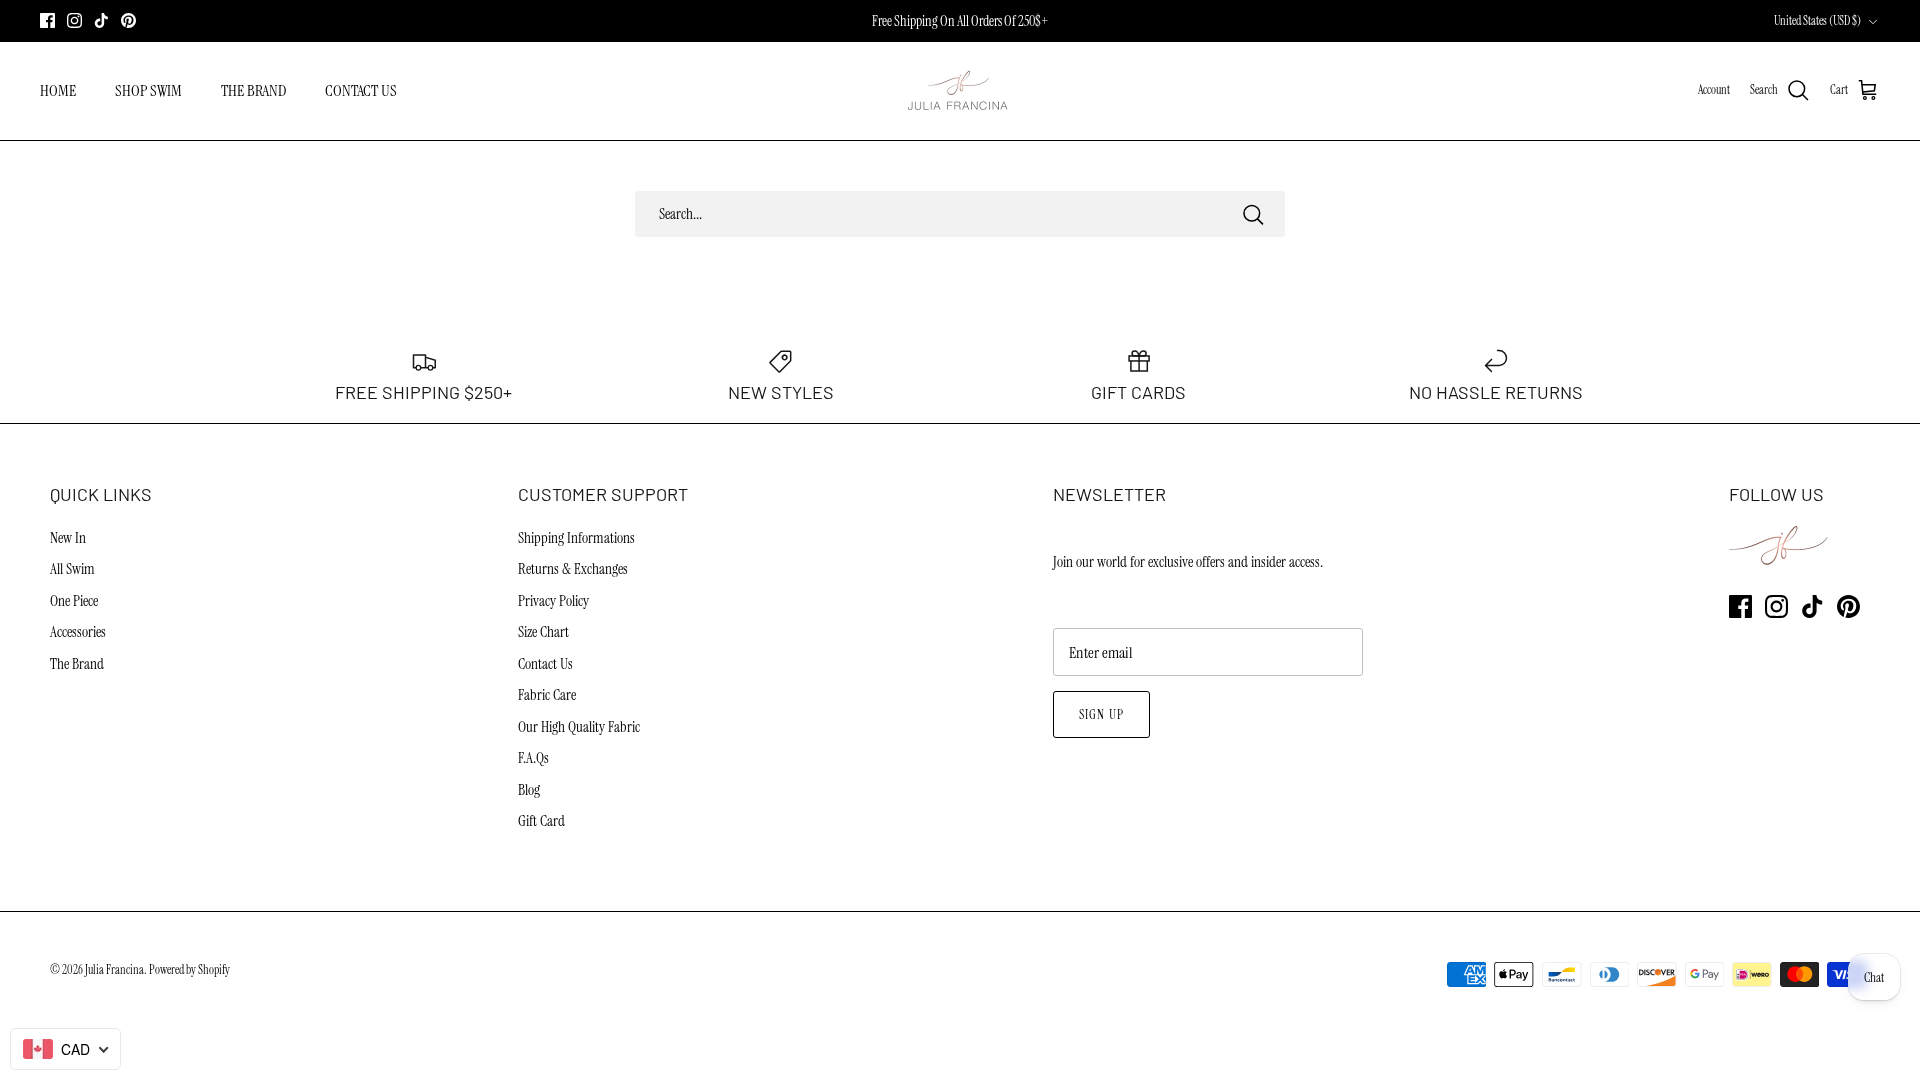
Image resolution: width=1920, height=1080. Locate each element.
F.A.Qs (533, 758)
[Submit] (1253, 214)
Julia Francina (114, 970)
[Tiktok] (101, 20)
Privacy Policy (553, 601)
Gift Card (541, 821)
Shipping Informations (576, 538)
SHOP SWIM (148, 90)
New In (68, 538)
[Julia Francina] (960, 91)
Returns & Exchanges (573, 569)
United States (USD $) (1817, 21)
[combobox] (65, 1049)
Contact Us (545, 664)
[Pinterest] (128, 20)
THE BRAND (253, 90)
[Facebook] (47, 20)
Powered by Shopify (189, 970)
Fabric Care (547, 695)
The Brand (77, 664)
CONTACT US (361, 90)
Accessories (78, 632)
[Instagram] (74, 20)
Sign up (1101, 714)
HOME (58, 90)
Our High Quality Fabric (579, 727)
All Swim (72, 569)
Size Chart (543, 632)
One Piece (74, 601)
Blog (529, 790)
